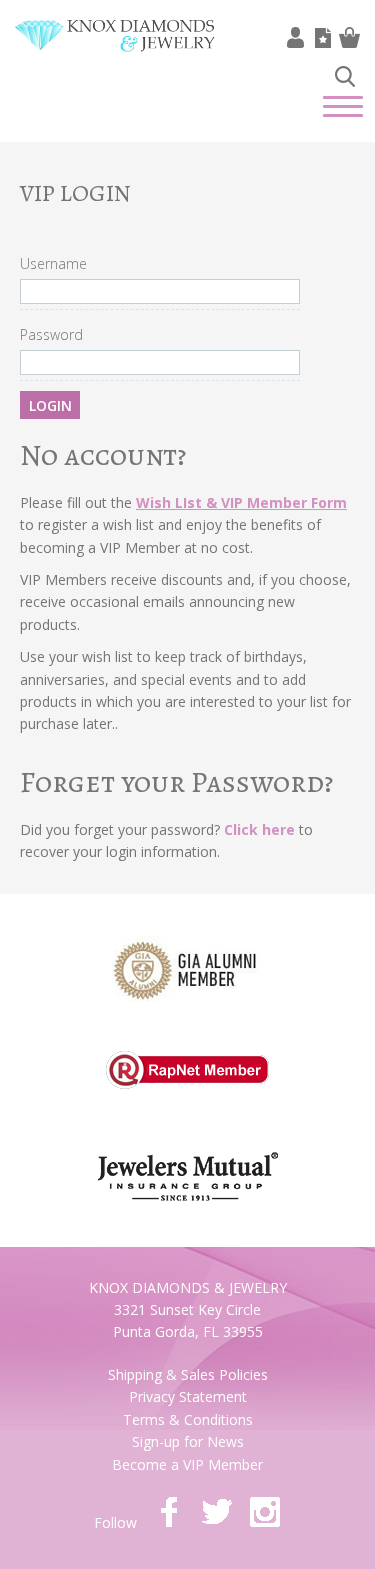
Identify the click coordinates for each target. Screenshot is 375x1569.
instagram (265, 1512)
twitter (217, 1512)
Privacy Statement (188, 1396)
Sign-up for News (188, 1441)
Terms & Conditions (188, 1419)
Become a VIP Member (187, 1464)
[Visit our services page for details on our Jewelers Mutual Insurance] (188, 1164)
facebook (169, 1512)
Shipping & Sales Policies (188, 1374)
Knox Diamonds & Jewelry (115, 50)
